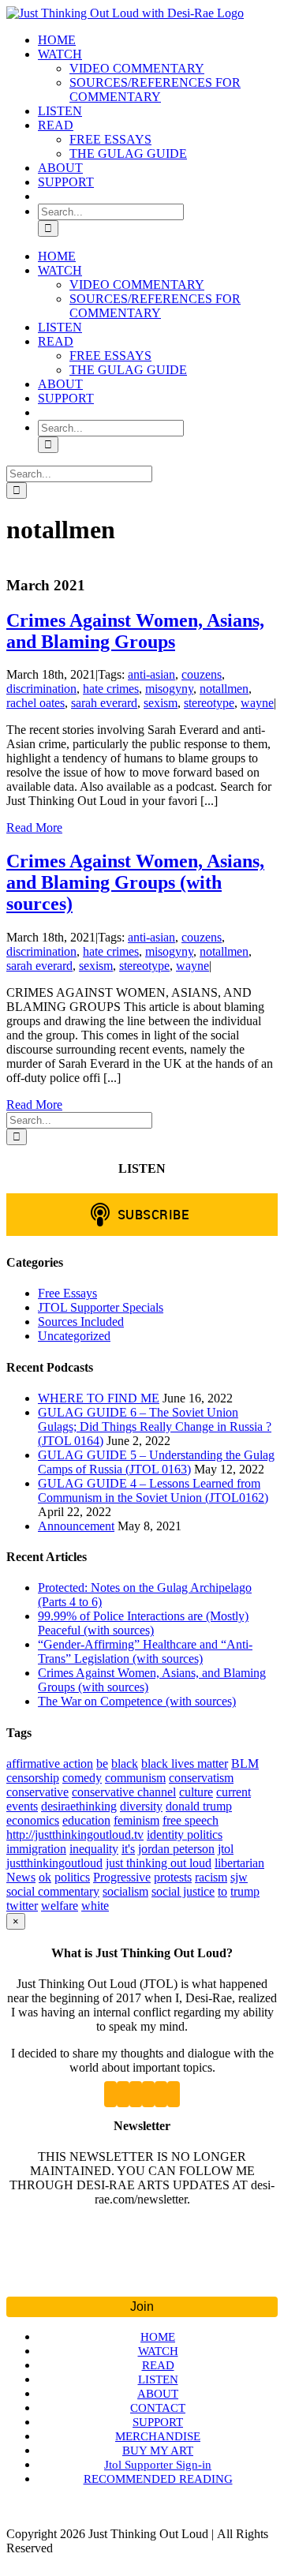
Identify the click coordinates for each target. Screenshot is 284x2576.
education (86, 1820)
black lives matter (185, 1764)
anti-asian (151, 674)
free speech (191, 1820)
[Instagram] (148, 2094)
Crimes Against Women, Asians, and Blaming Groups (135, 631)
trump (245, 1891)
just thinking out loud (159, 1863)
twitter (22, 1906)
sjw (239, 1877)
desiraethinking (79, 1806)
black (125, 1764)
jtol (226, 1849)
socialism (125, 1891)
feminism (136, 1820)
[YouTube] (136, 2094)
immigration (36, 1849)
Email (142, 2275)
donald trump (199, 1806)
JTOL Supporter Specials (101, 1307)
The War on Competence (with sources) (137, 1701)
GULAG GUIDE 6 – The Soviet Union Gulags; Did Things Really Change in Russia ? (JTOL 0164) (155, 1427)
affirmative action (50, 1764)
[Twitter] (110, 2094)
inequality (94, 1849)
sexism (161, 703)
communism (135, 1778)
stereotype (209, 703)
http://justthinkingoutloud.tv (75, 1835)
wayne (257, 703)
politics (72, 1877)
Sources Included (81, 1322)
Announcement (76, 1526)
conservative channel (124, 1792)
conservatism (201, 1778)
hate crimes (111, 689)
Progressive (122, 1877)
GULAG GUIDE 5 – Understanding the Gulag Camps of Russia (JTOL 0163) (156, 1462)
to (222, 1891)
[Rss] (161, 2094)
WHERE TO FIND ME (99, 1398)
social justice (183, 1891)
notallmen (224, 689)
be (102, 1764)
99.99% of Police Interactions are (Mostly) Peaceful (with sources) (143, 1623)
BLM (245, 1764)
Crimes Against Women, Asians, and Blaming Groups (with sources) (135, 882)
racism (211, 1877)
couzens (202, 674)
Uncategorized (74, 1336)
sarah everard (104, 703)
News (21, 1877)
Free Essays (67, 1293)
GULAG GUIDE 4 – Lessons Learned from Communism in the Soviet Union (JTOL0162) (153, 1490)
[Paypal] (174, 2094)
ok (45, 1877)
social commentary (53, 1891)
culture (196, 1792)
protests (173, 1877)
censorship (33, 1778)
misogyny (169, 689)
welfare (60, 1906)
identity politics (185, 1835)
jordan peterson (176, 1849)
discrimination (41, 689)
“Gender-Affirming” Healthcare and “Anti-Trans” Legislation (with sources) (145, 1651)
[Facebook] (123, 2094)
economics (33, 1820)
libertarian (239, 1863)
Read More (34, 827)
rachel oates (35, 703)
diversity (141, 1806)
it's (128, 1849)
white (95, 1906)
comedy (82, 1778)
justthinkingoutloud (54, 1863)
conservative (37, 1792)
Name (142, 2246)
